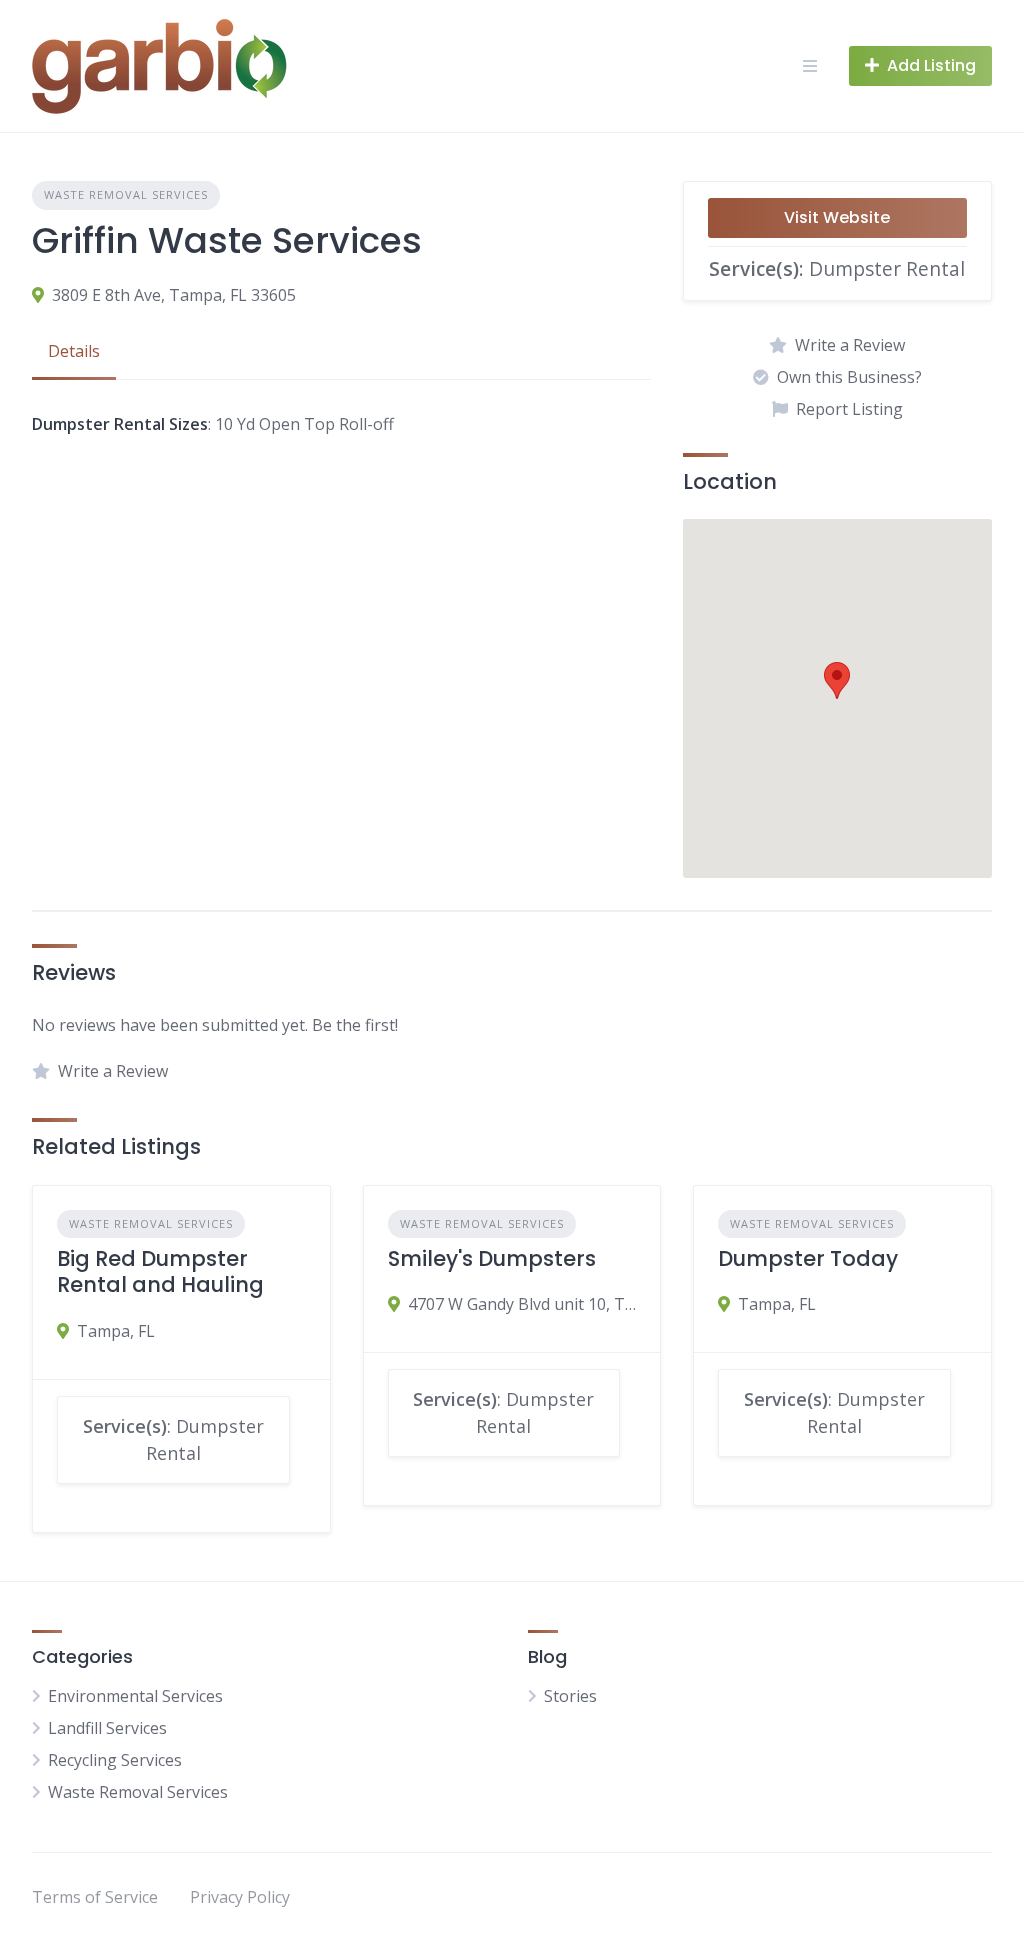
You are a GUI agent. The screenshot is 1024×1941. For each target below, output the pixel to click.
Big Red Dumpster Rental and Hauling (160, 1271)
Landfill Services (107, 1728)
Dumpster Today (808, 1258)
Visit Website (837, 217)
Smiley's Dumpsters (492, 1258)
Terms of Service (95, 1897)
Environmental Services (135, 1696)
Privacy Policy (240, 1897)
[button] (837, 680)
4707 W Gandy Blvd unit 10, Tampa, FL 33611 (522, 1304)
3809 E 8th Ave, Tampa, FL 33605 (174, 295)
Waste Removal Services (126, 194)
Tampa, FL (116, 1331)
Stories (570, 1696)
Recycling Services (115, 1760)
